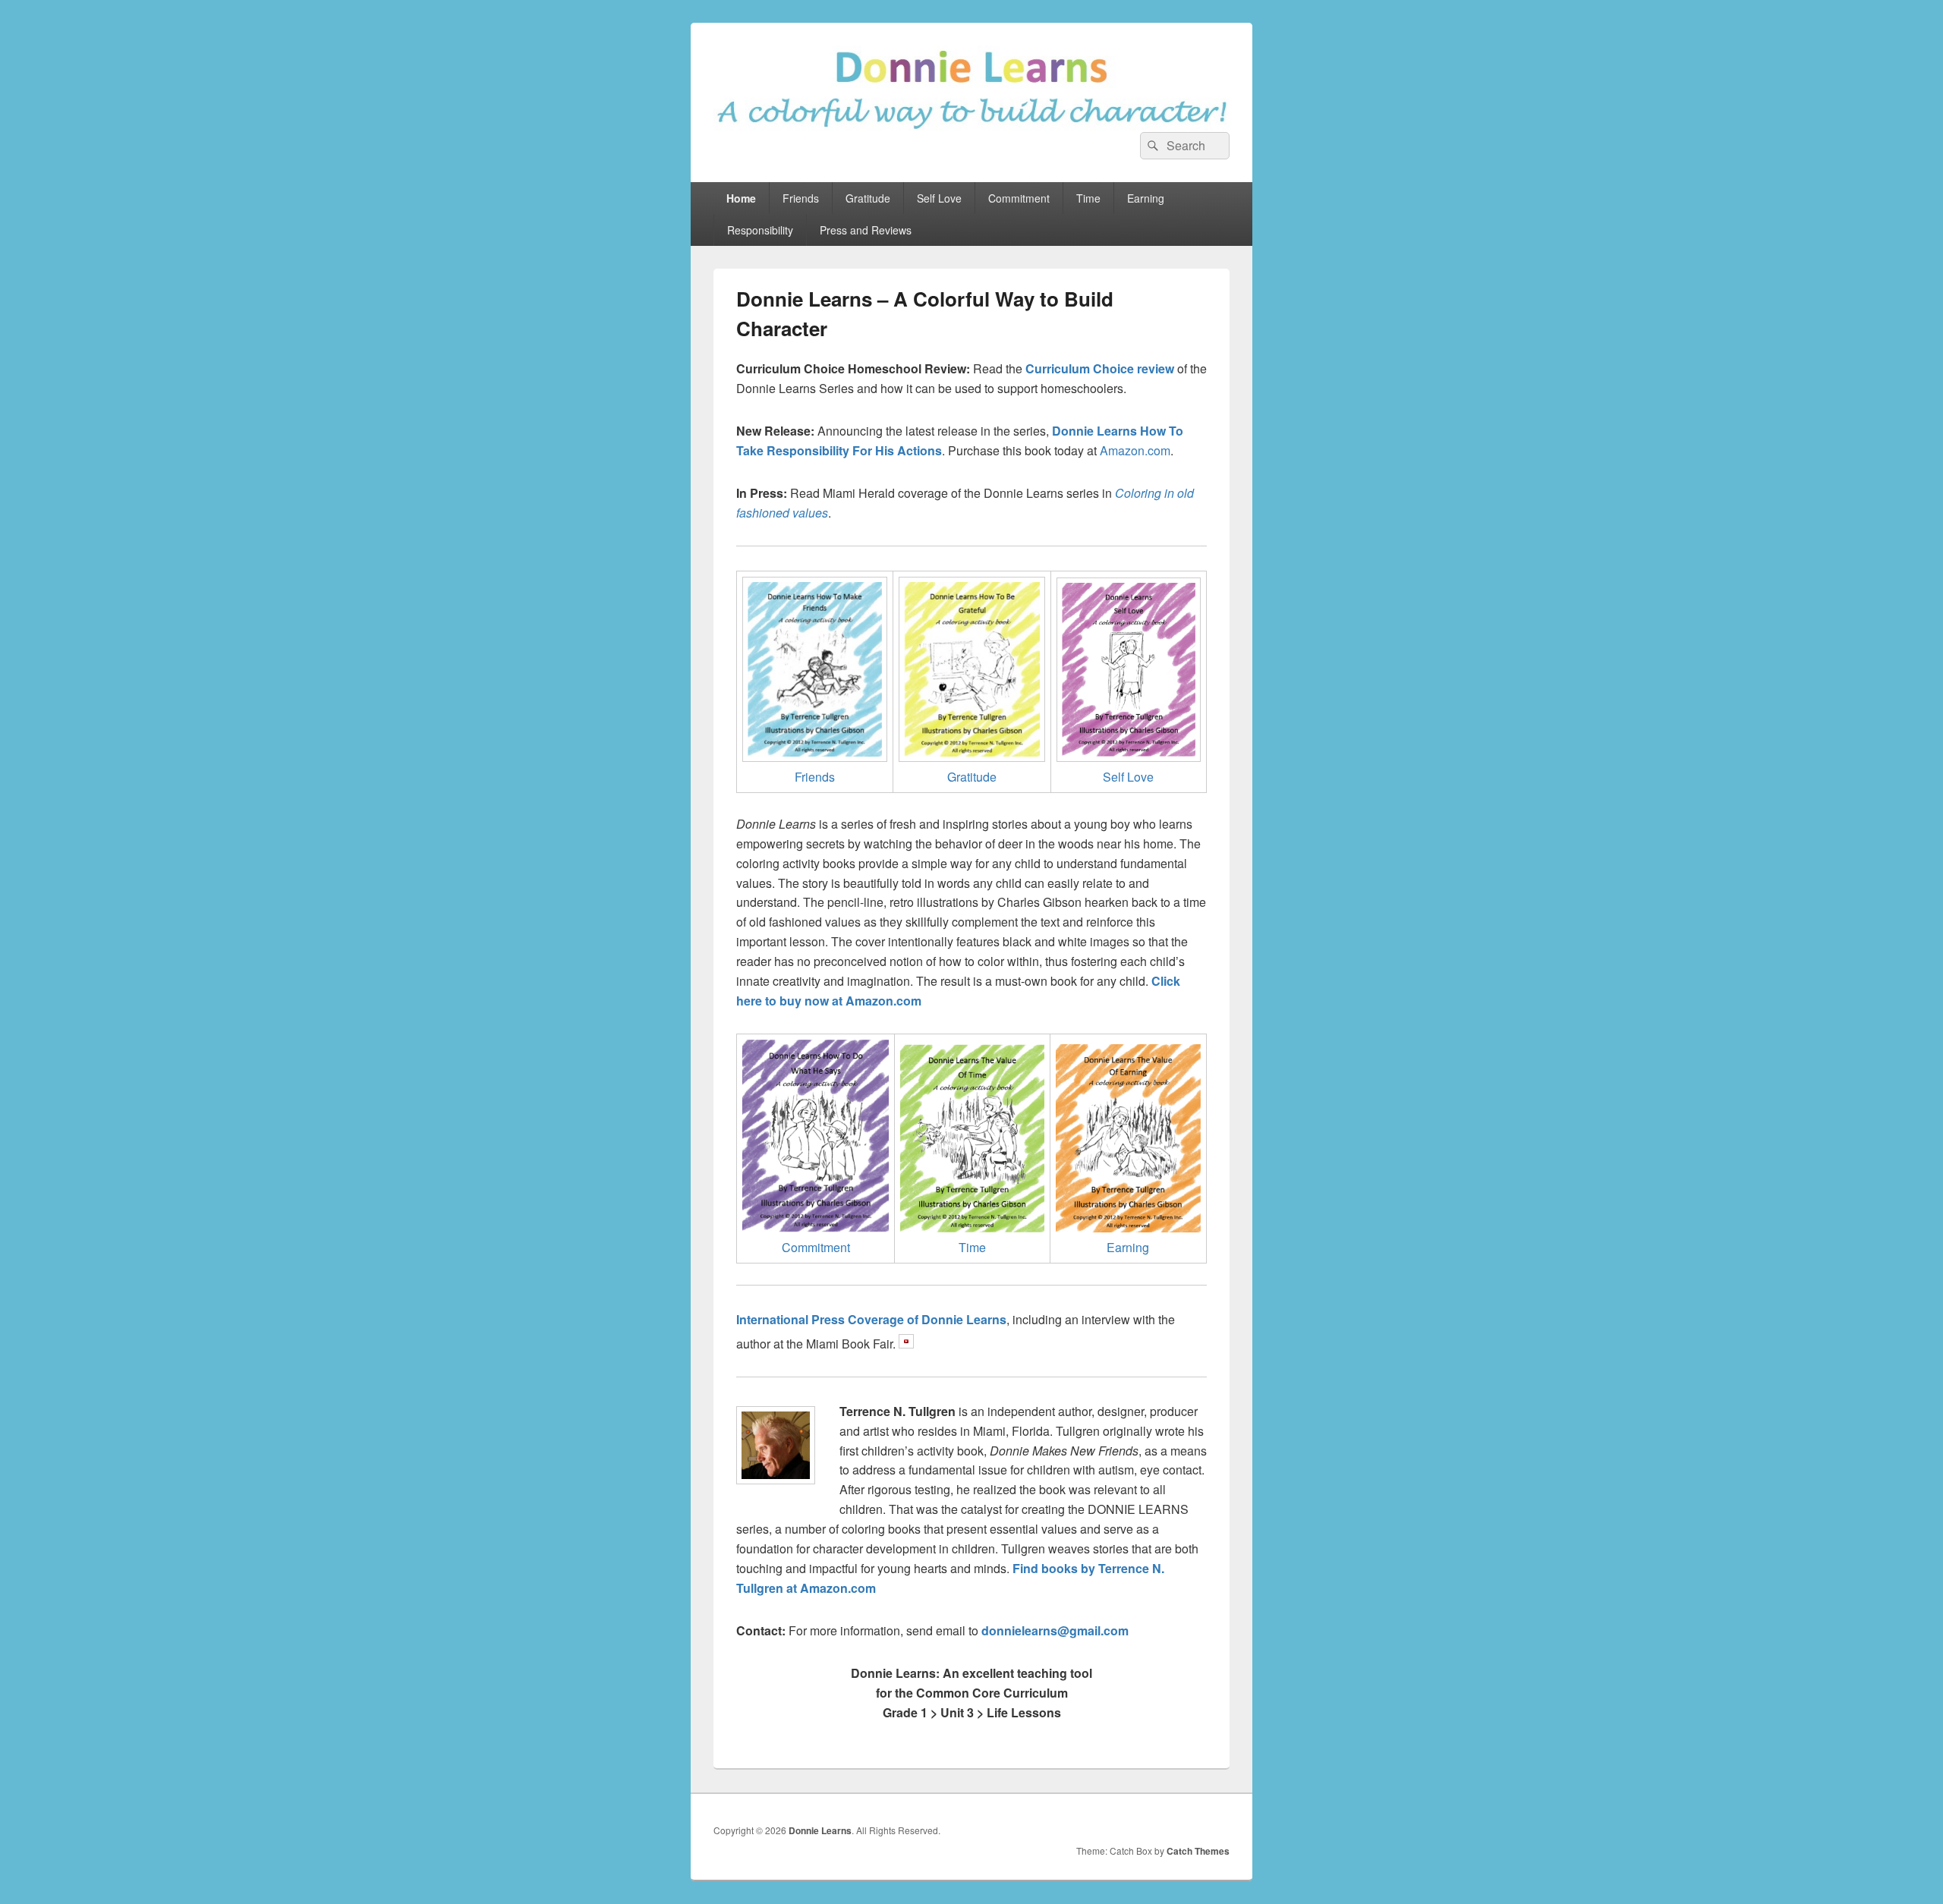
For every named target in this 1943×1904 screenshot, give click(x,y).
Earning (1146, 198)
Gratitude (868, 198)
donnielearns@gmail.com (1055, 1630)
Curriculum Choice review (1100, 368)
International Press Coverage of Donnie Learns (871, 1319)
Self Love (939, 198)
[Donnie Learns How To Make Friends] (815, 757)
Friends (801, 198)
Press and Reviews (866, 230)
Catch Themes (1198, 1851)
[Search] (1151, 146)
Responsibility (760, 230)
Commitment (1019, 198)
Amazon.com (1135, 450)
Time (1088, 198)
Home (741, 198)
